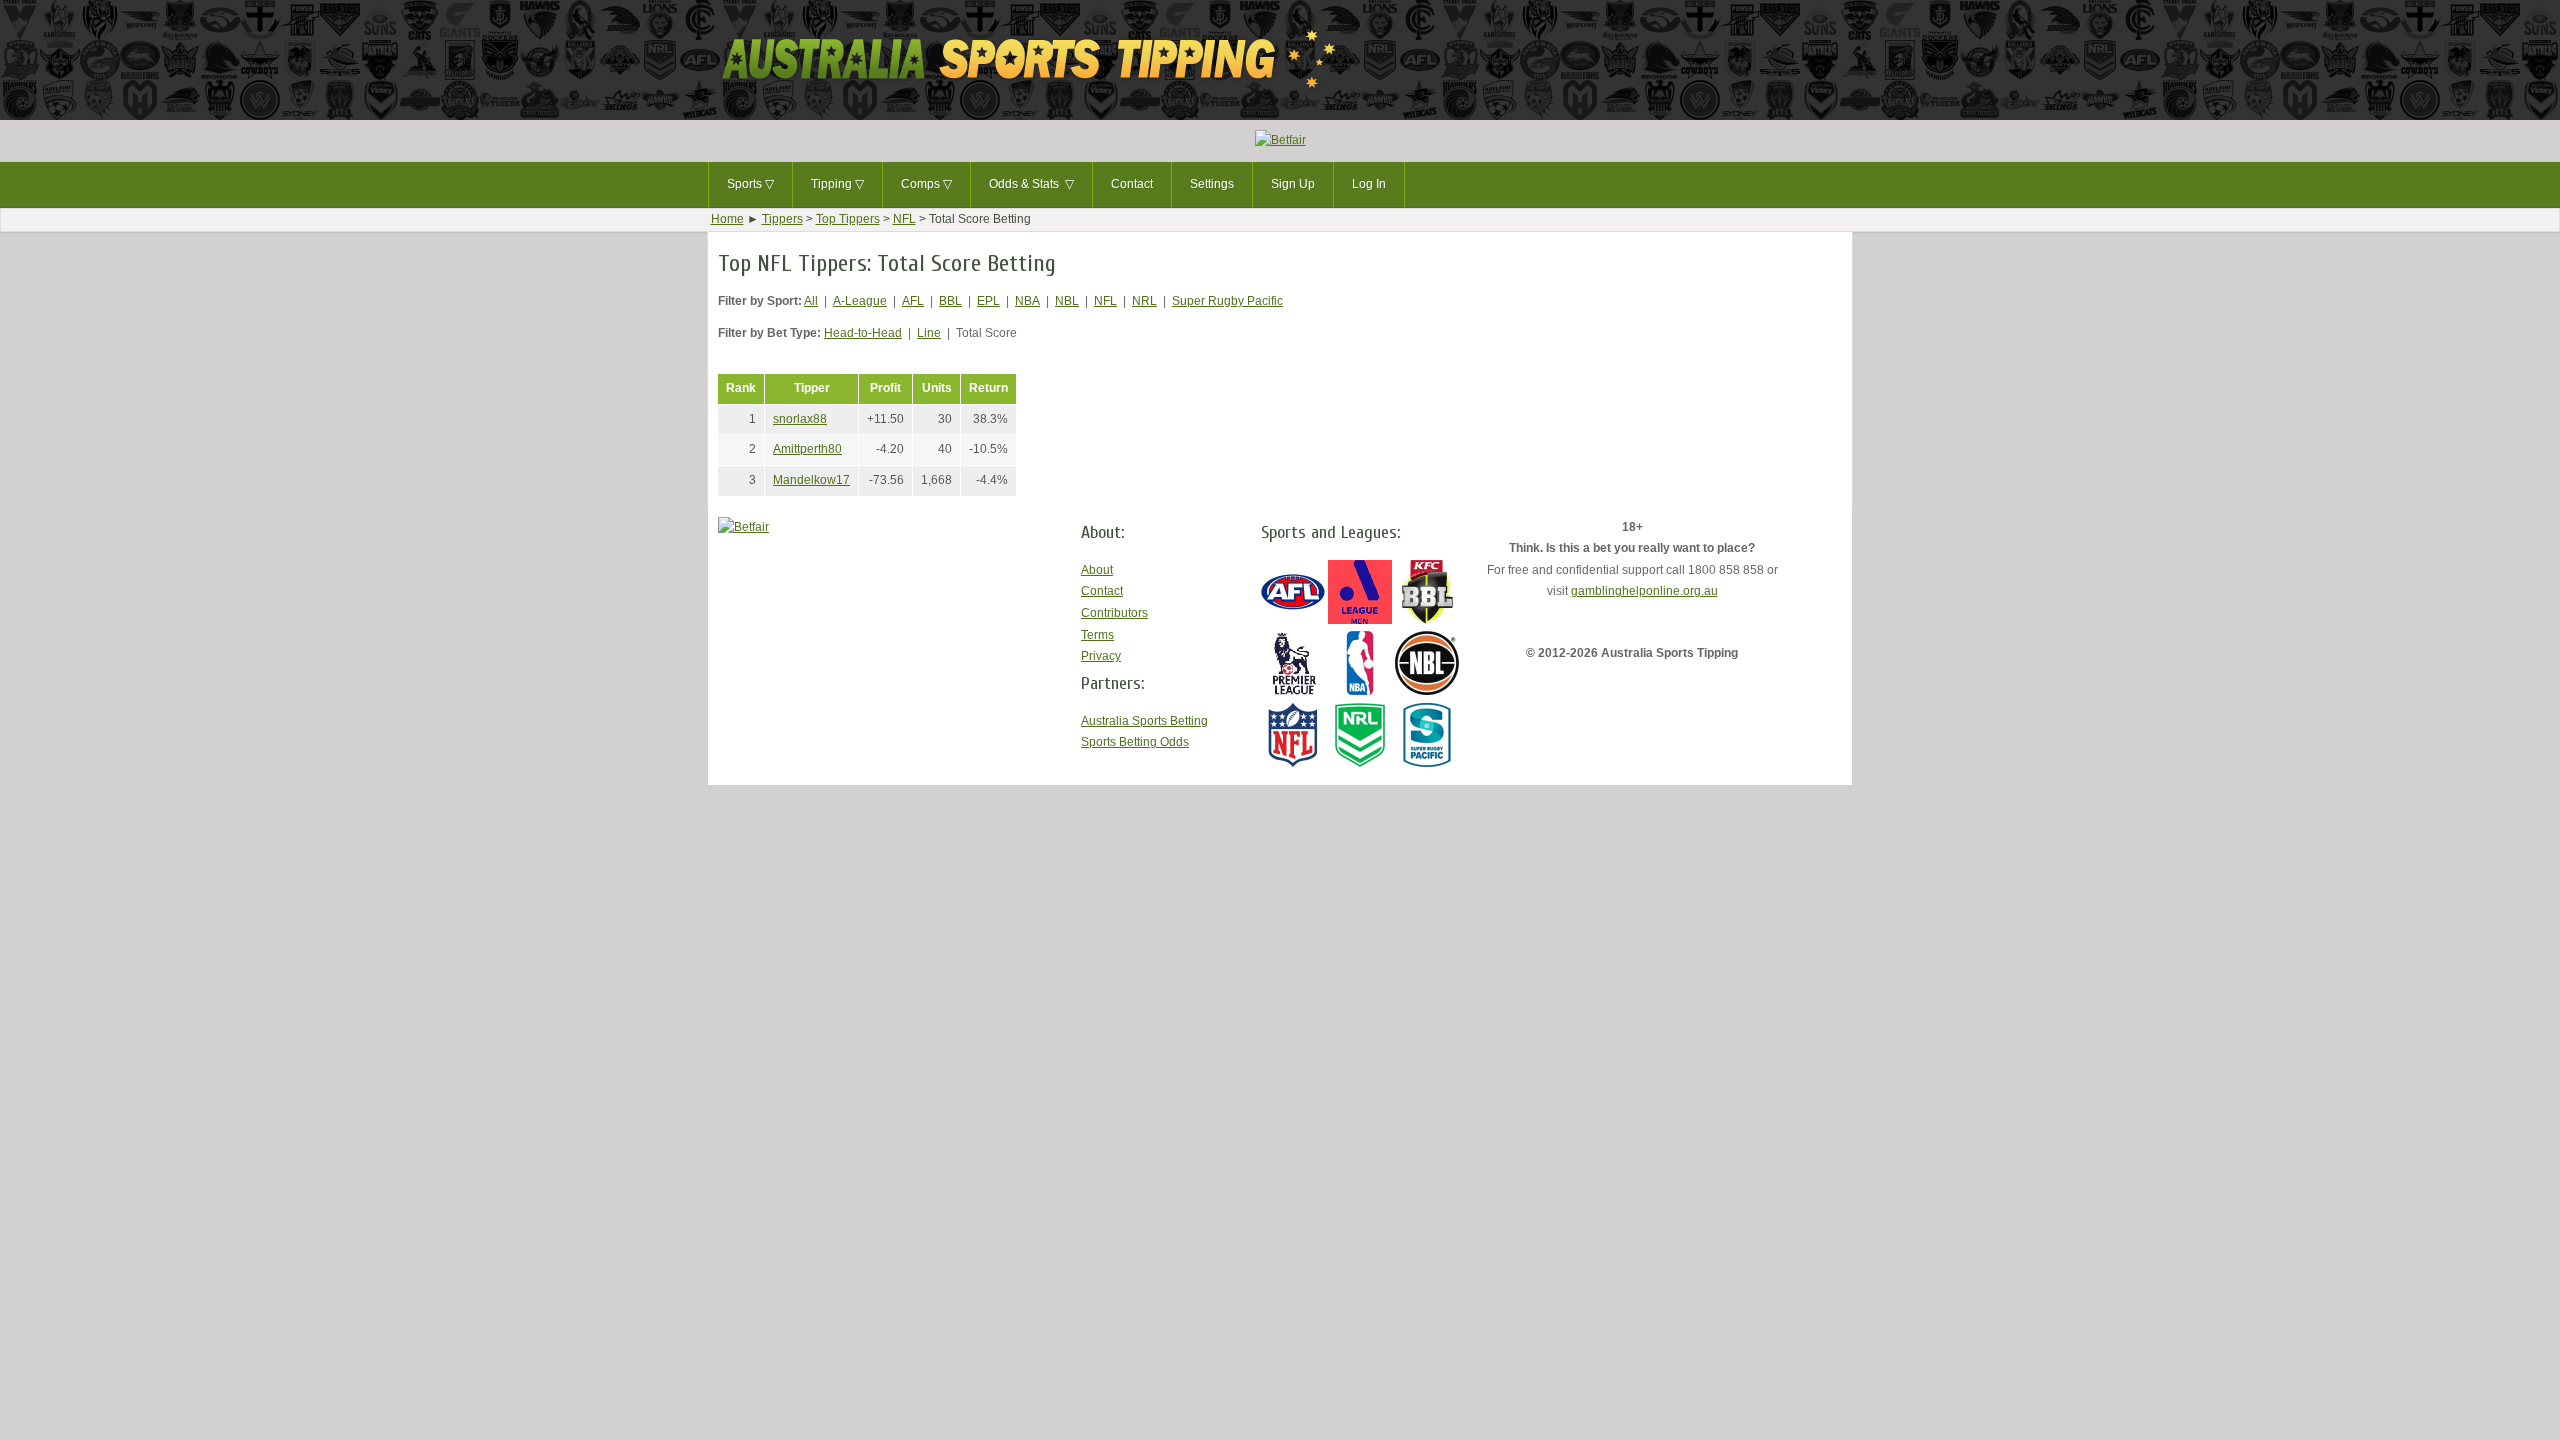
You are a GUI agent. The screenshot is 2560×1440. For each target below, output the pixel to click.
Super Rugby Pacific (1227, 301)
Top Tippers (848, 219)
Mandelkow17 (811, 480)
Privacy (1101, 656)
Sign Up (1293, 184)
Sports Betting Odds (1135, 742)
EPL (988, 301)
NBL (1067, 301)
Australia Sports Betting (1144, 721)
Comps (926, 184)
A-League (860, 301)
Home (727, 219)
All (811, 301)
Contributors (1114, 613)
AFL (913, 301)
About (1097, 570)
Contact (1132, 184)
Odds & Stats (1031, 184)
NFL (904, 219)
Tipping (837, 184)
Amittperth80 (807, 449)
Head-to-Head (863, 333)
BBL (950, 301)
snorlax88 (800, 419)
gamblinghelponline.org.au (1644, 591)
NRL (1144, 301)
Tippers (782, 219)
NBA (1027, 301)
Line (929, 333)
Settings (1212, 184)
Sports (750, 184)
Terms (1097, 635)
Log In (1369, 184)
